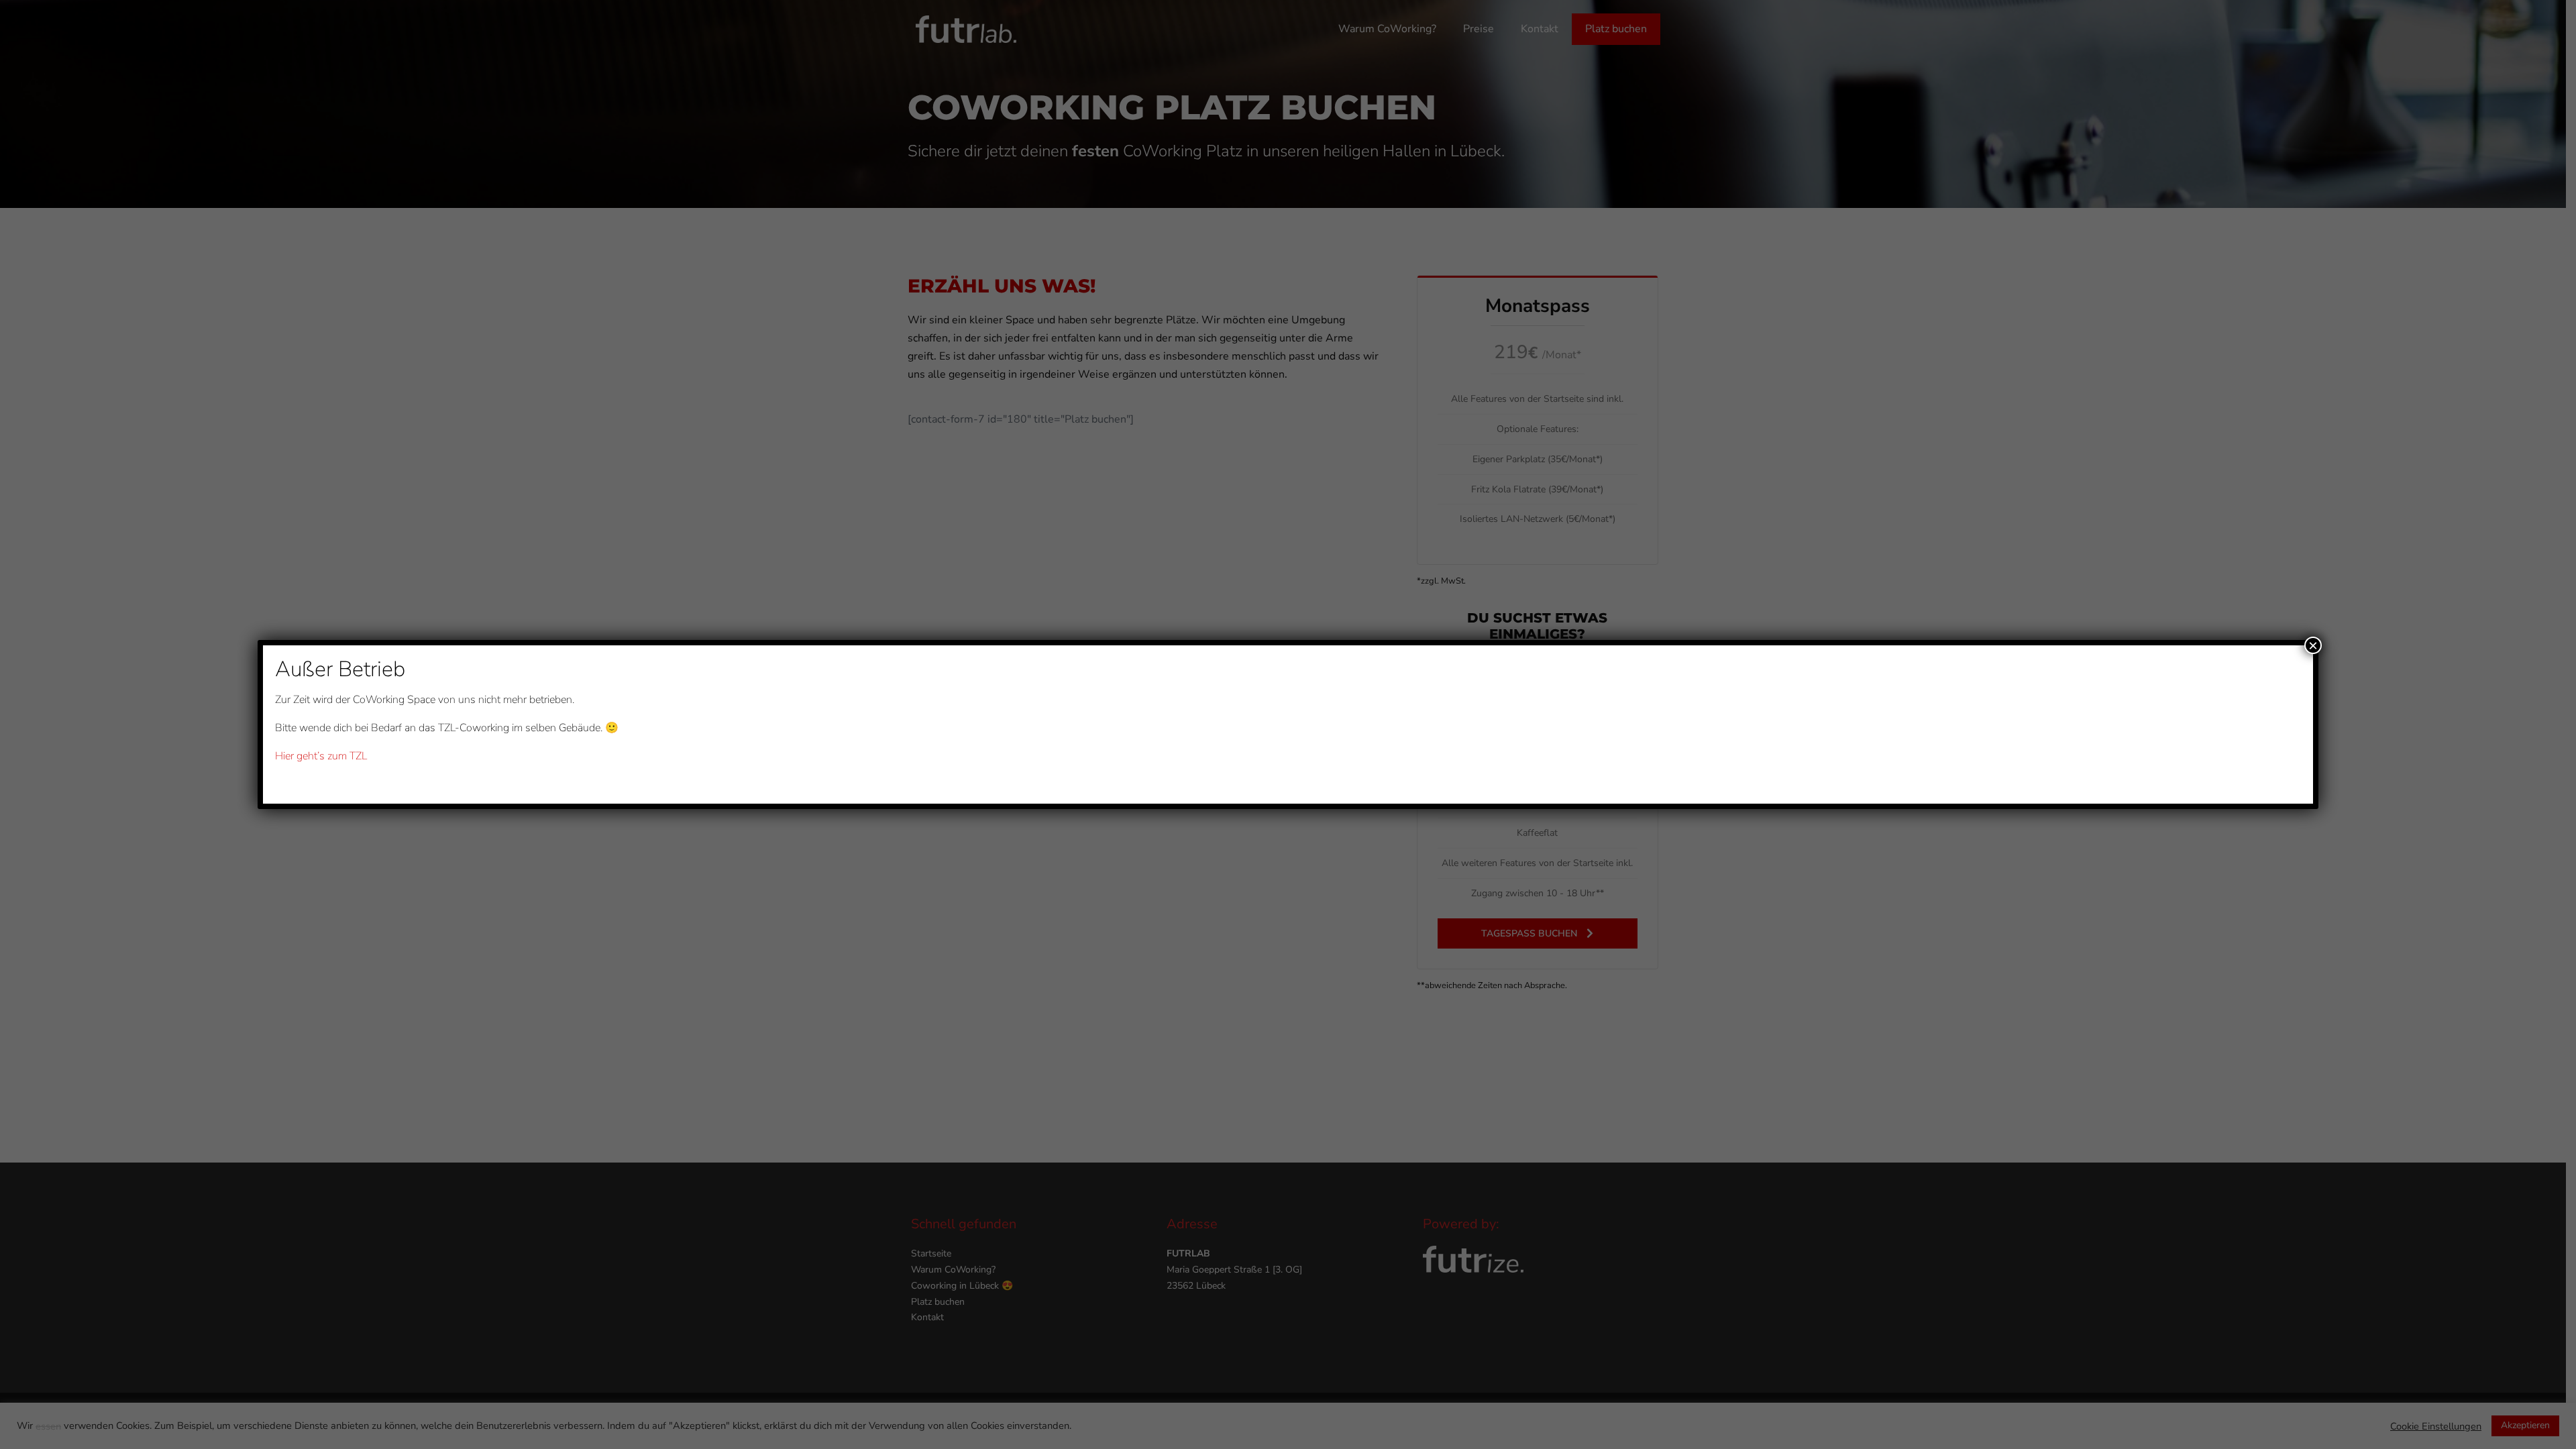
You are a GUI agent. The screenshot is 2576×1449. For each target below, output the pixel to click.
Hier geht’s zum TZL (321, 756)
